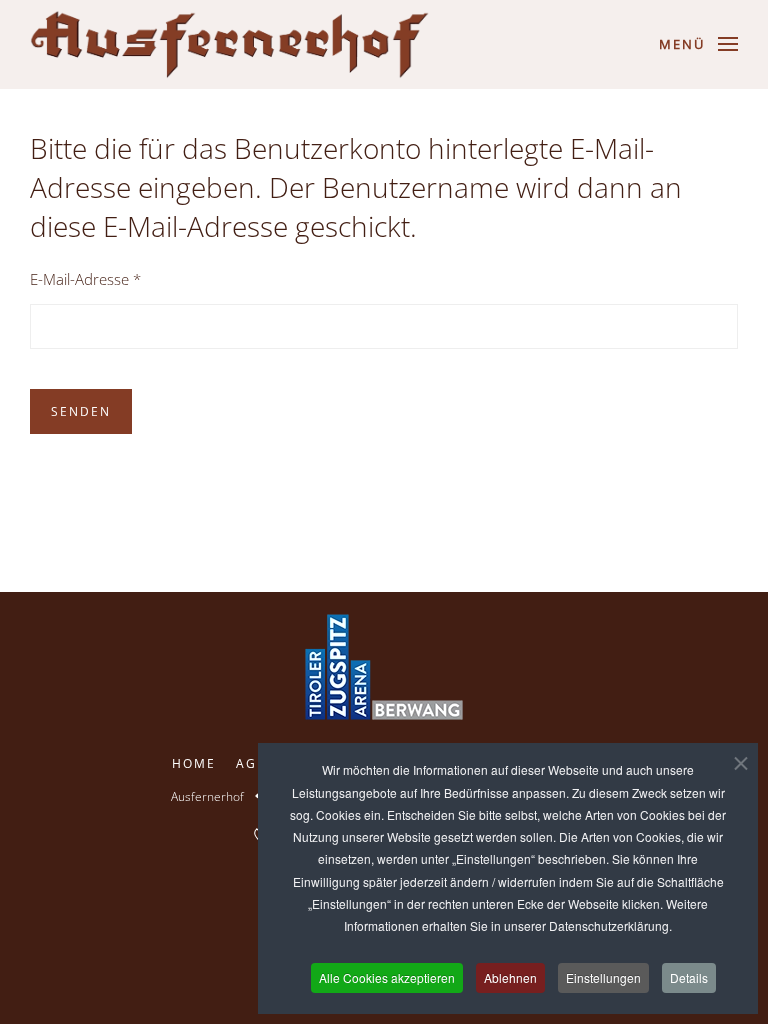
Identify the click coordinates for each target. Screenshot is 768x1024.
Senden (81, 411)
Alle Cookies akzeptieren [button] (387, 977)
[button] (698, 44)
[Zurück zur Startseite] (230, 44)
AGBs (256, 763)
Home (194, 763)
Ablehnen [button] (510, 977)
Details (689, 977)
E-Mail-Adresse (85, 279)
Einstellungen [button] (603, 977)
